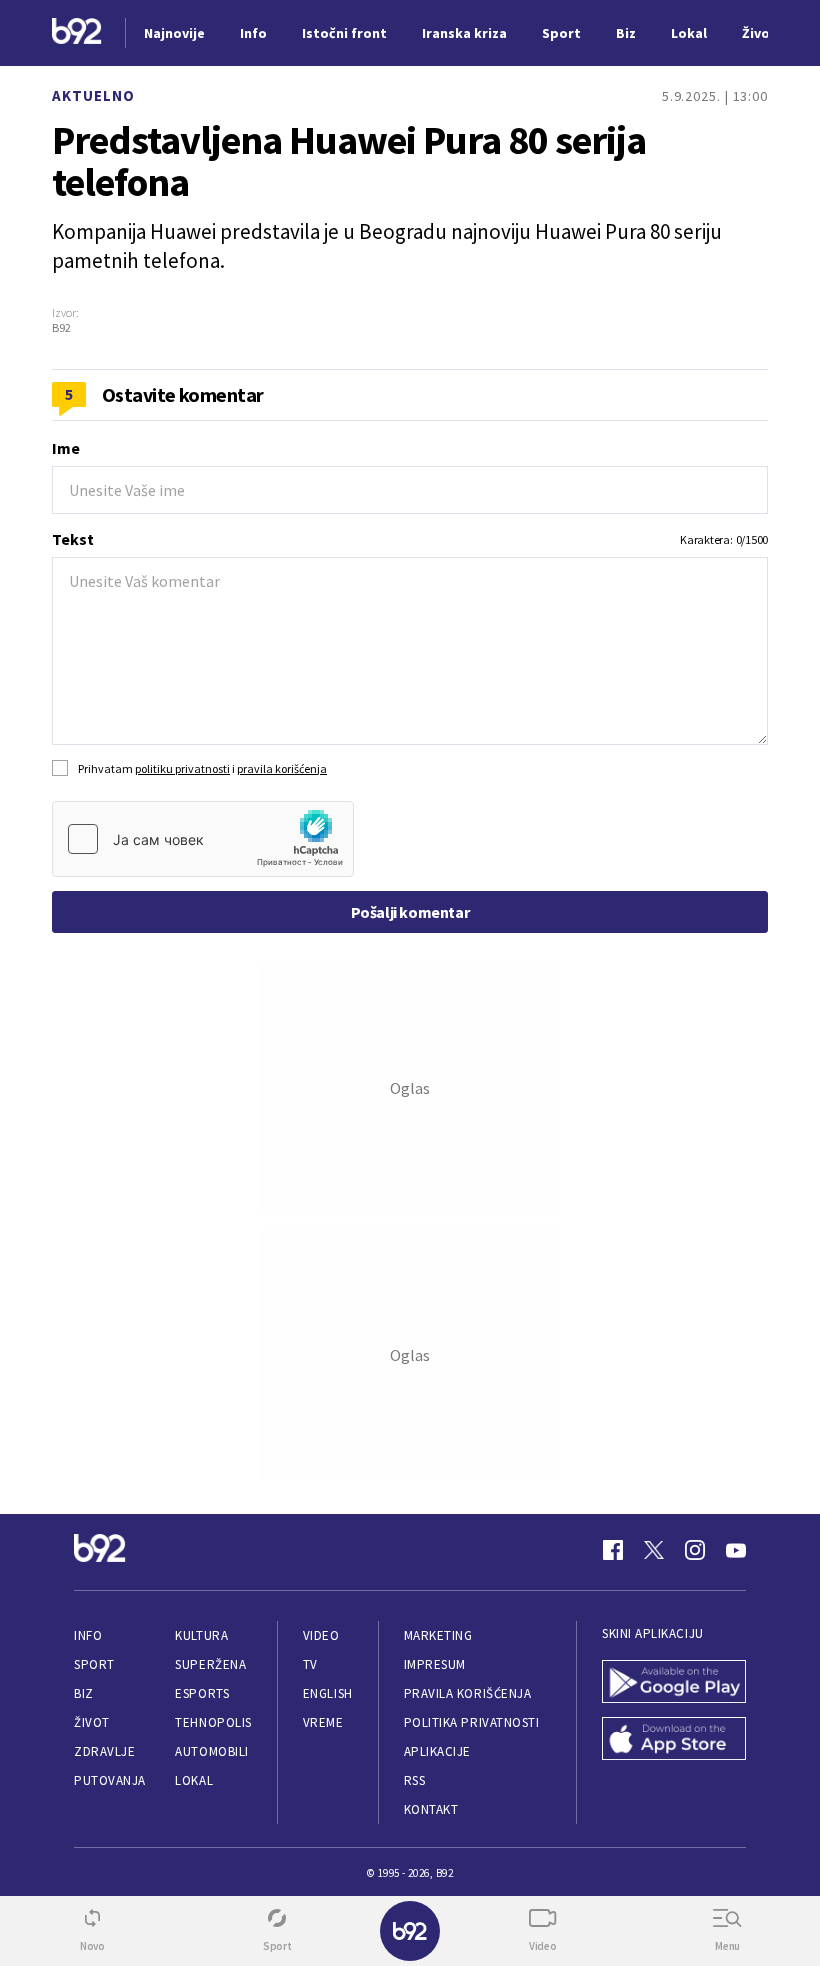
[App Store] (674, 1740)
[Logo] (77, 33)
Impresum (435, 1664)
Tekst (73, 539)
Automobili (211, 1751)
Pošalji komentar (410, 912)
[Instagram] (695, 1550)
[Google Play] (674, 1683)
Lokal (194, 1780)
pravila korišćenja (282, 768)
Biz (84, 1693)
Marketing (438, 1635)
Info (88, 1635)
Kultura (201, 1635)
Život (92, 1722)
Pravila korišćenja (468, 1693)
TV (310, 1664)
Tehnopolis (213, 1722)
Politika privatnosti (472, 1722)
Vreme (323, 1722)
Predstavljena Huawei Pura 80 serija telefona (349, 161)
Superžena (210, 1664)
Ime (66, 448)
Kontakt (431, 1809)
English (328, 1693)
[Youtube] (736, 1550)
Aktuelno (93, 95)
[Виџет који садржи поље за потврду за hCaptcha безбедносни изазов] (203, 839)
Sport (94, 1664)
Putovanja (110, 1780)
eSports (202, 1693)
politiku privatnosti (182, 768)
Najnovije (174, 33)
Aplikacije (437, 1751)
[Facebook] (613, 1550)
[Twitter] (654, 1550)
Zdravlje (104, 1751)
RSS (415, 1780)
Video (321, 1635)
